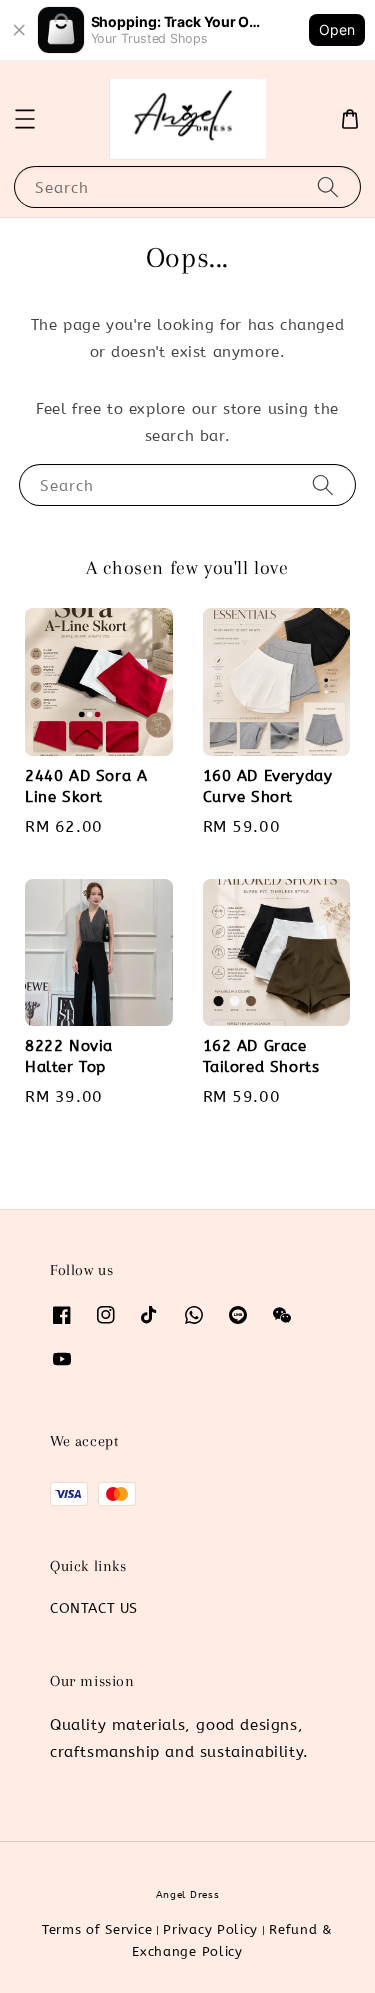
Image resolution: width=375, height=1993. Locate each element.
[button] (25, 119)
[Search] (328, 186)
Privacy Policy (210, 1929)
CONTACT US (94, 1608)
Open (337, 29)
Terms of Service (97, 1929)
